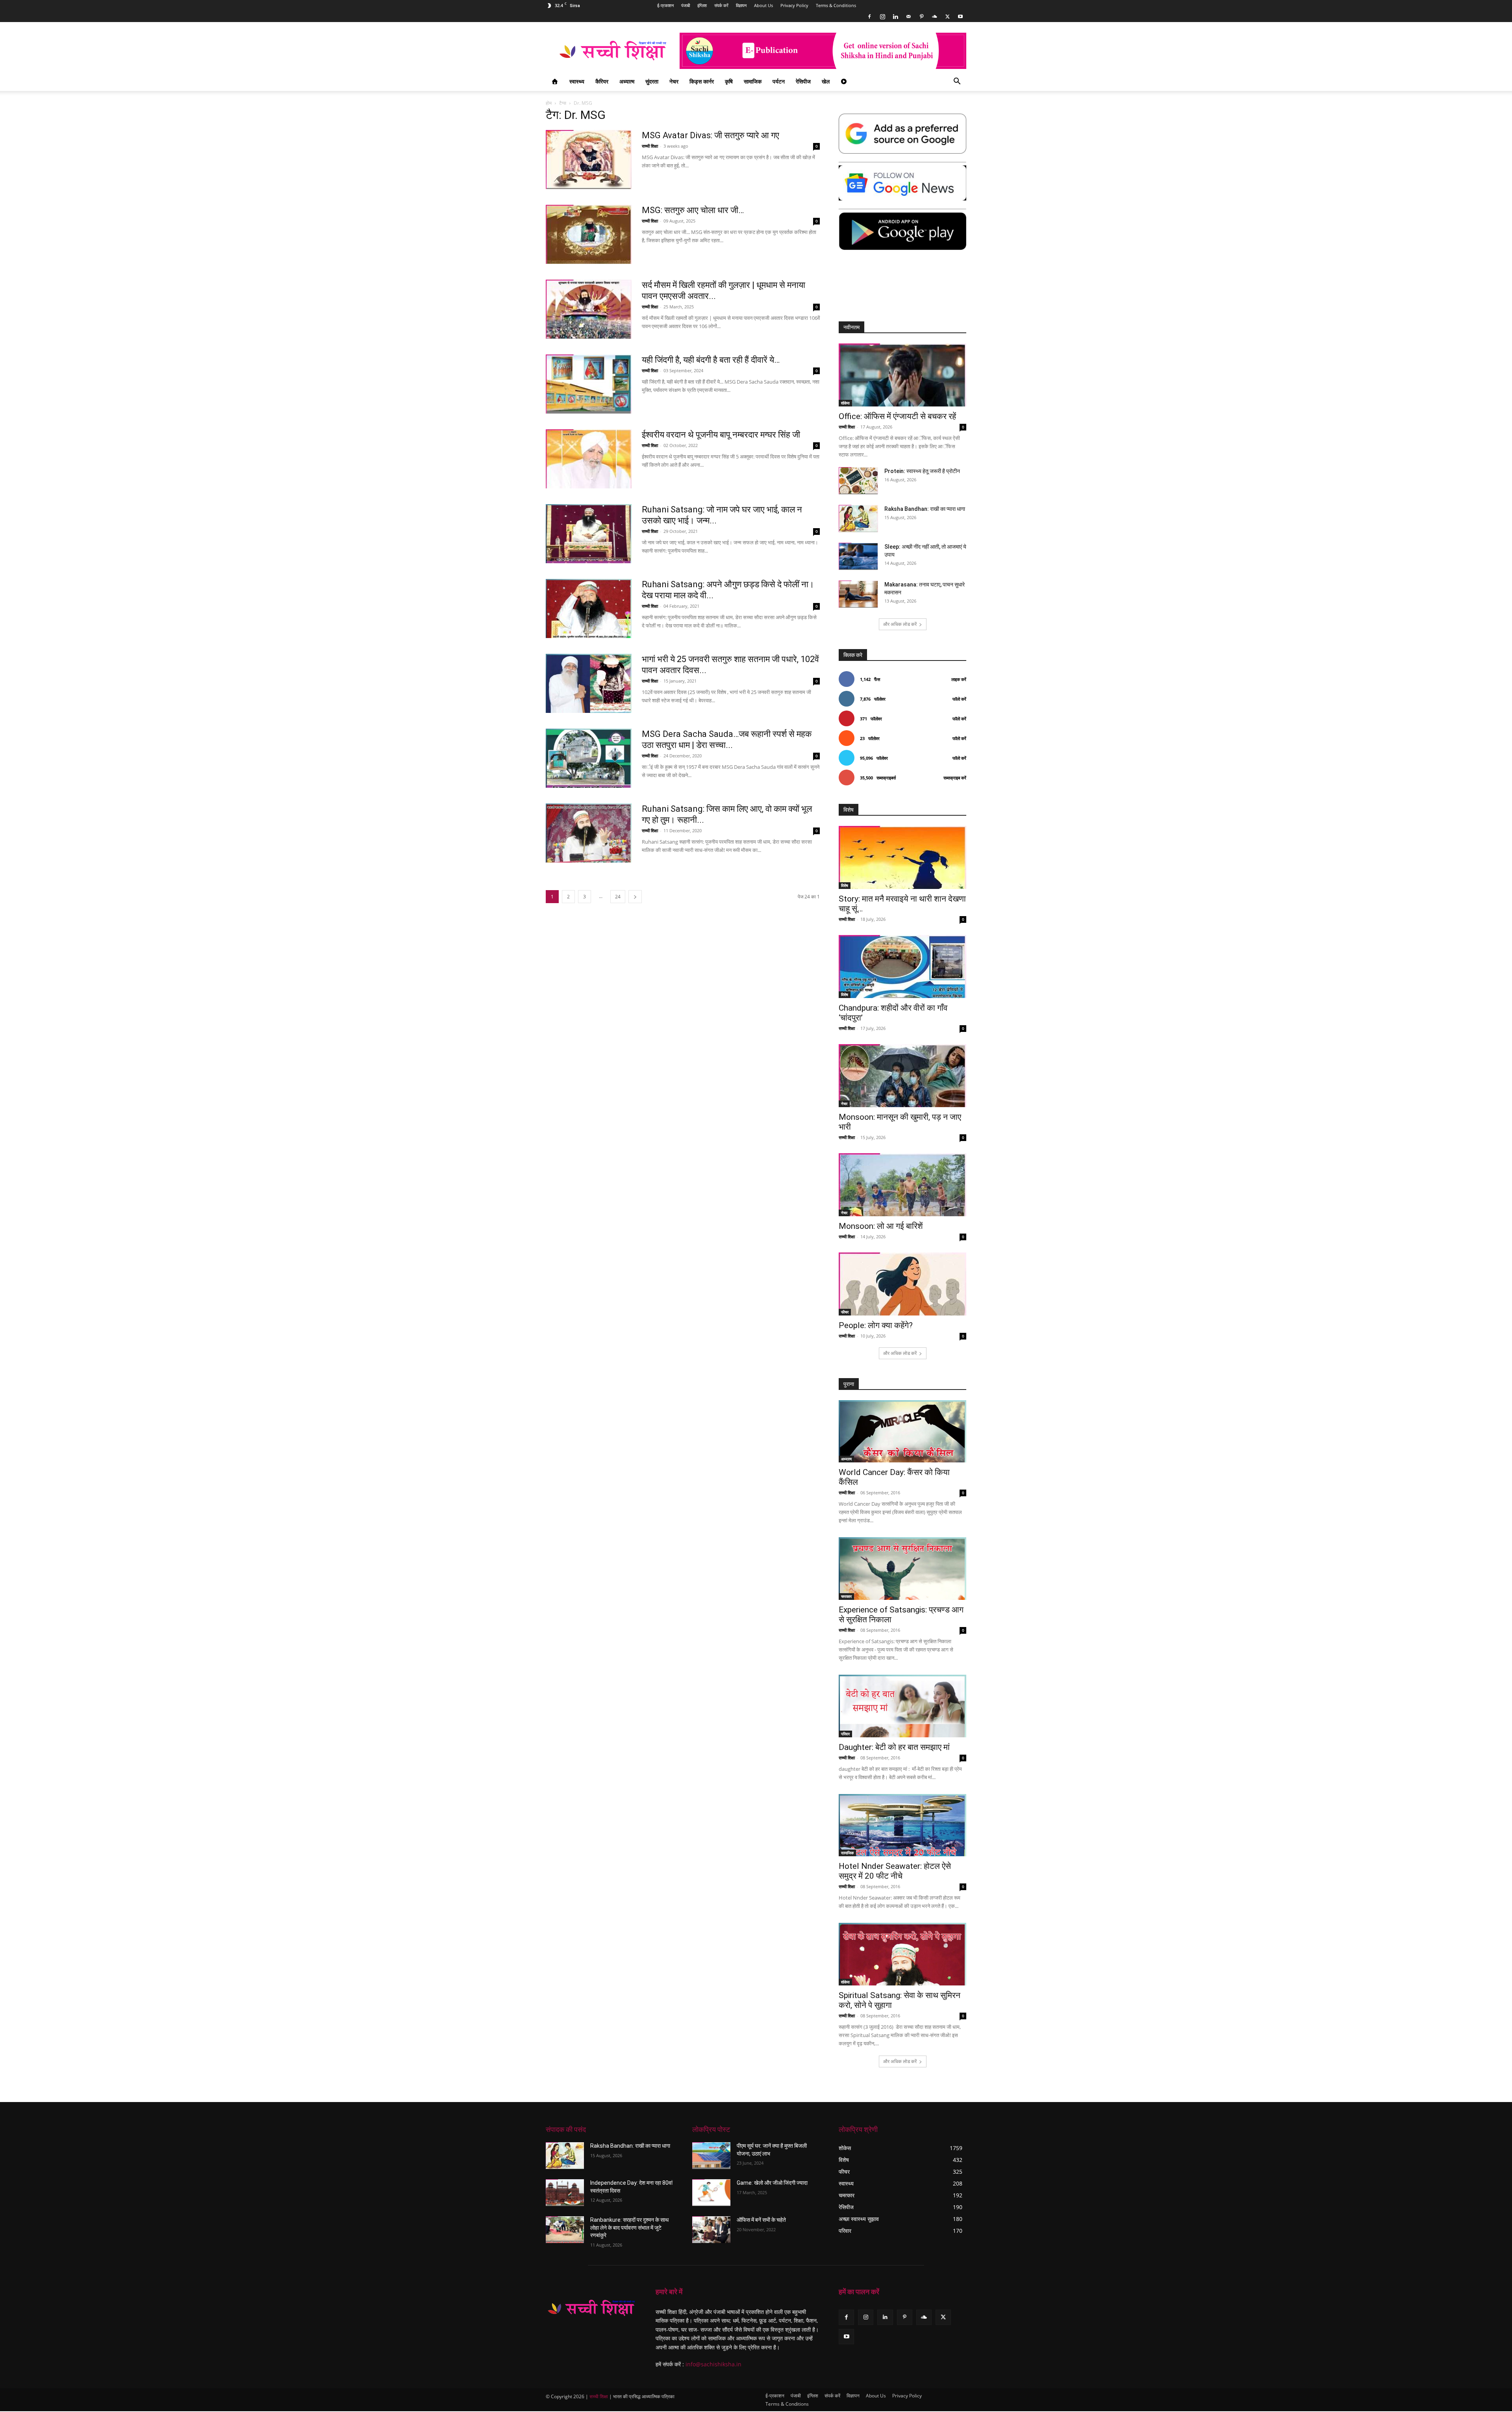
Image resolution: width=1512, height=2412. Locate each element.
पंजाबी (686, 5)
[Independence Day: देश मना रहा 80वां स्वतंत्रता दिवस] (565, 2193)
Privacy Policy (794, 5)
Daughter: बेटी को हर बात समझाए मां (894, 1747)
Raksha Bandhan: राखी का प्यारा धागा (925, 509)
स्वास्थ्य (577, 81)
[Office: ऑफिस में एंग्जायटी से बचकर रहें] (902, 375)
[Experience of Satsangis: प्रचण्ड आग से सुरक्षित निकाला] (902, 1569)
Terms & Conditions (836, 5)
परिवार (845, 1734)
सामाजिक (753, 81)
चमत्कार (846, 1596)
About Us (763, 5)
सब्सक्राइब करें (955, 778)
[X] (947, 17)
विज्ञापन (741, 5)
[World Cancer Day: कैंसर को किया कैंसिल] (902, 1431)
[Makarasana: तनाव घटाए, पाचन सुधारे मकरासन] (858, 594)
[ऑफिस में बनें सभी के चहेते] (711, 2230)
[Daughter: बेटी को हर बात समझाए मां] (902, 1706)
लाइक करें (959, 679)
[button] (957, 82)
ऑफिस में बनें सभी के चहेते (761, 2220)
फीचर (845, 1312)
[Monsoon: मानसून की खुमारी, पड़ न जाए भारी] (902, 1076)
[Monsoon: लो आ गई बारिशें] (902, 1185)
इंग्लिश (702, 5)
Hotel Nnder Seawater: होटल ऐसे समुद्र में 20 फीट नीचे (895, 1871)
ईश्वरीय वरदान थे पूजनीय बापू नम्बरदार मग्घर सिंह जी (721, 435)
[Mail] (908, 17)
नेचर (674, 81)
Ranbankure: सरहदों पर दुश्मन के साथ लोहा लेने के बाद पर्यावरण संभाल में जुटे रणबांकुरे (629, 2227)
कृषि (729, 81)
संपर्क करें (721, 5)
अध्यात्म (627, 81)
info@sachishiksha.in (713, 2364)
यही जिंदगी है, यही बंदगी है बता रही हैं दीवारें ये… (711, 360)
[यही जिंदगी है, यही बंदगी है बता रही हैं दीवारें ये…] (589, 384)
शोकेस (845, 403)
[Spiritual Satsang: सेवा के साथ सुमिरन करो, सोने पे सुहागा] (902, 1954)
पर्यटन (779, 81)
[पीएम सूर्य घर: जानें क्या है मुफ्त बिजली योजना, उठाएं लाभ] (711, 2156)
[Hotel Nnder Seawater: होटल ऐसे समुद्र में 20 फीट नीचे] (902, 1825)
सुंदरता (652, 81)
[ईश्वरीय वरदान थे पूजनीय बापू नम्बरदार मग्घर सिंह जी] (589, 459)
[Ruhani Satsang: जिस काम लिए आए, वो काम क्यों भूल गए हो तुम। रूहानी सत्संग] (589, 833)
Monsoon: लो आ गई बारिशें (881, 1226)
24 (618, 897)
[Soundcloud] (934, 17)
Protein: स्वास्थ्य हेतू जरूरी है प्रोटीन (922, 471)
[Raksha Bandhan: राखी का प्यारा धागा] (858, 519)
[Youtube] (960, 17)
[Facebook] (869, 17)
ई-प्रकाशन (665, 5)
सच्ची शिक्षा (650, 146)
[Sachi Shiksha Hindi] (591, 2308)
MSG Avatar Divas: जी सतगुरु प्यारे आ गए (711, 135)
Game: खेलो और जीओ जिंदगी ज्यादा (772, 2183)
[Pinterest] (921, 17)
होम (549, 103)
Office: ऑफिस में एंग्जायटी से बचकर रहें (897, 416)
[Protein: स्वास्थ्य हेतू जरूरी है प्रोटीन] (858, 481)
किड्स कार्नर (702, 81)
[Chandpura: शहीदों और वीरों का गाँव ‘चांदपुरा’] (902, 967)
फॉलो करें (959, 699)
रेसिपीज (803, 81)
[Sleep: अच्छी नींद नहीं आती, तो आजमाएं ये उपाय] (858, 556)
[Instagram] (882, 17)
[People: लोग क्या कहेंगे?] (902, 1284)
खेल (826, 81)
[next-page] (635, 897)
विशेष (845, 885)
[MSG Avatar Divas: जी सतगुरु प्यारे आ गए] (589, 160)
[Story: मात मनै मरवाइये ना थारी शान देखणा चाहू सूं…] (902, 857)
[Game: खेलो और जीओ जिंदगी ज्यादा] (711, 2193)
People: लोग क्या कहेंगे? (876, 1325)
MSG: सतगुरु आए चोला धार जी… (693, 210)
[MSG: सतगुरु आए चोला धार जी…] (589, 234)
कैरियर (602, 81)
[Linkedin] (895, 17)
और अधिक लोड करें (900, 624)
